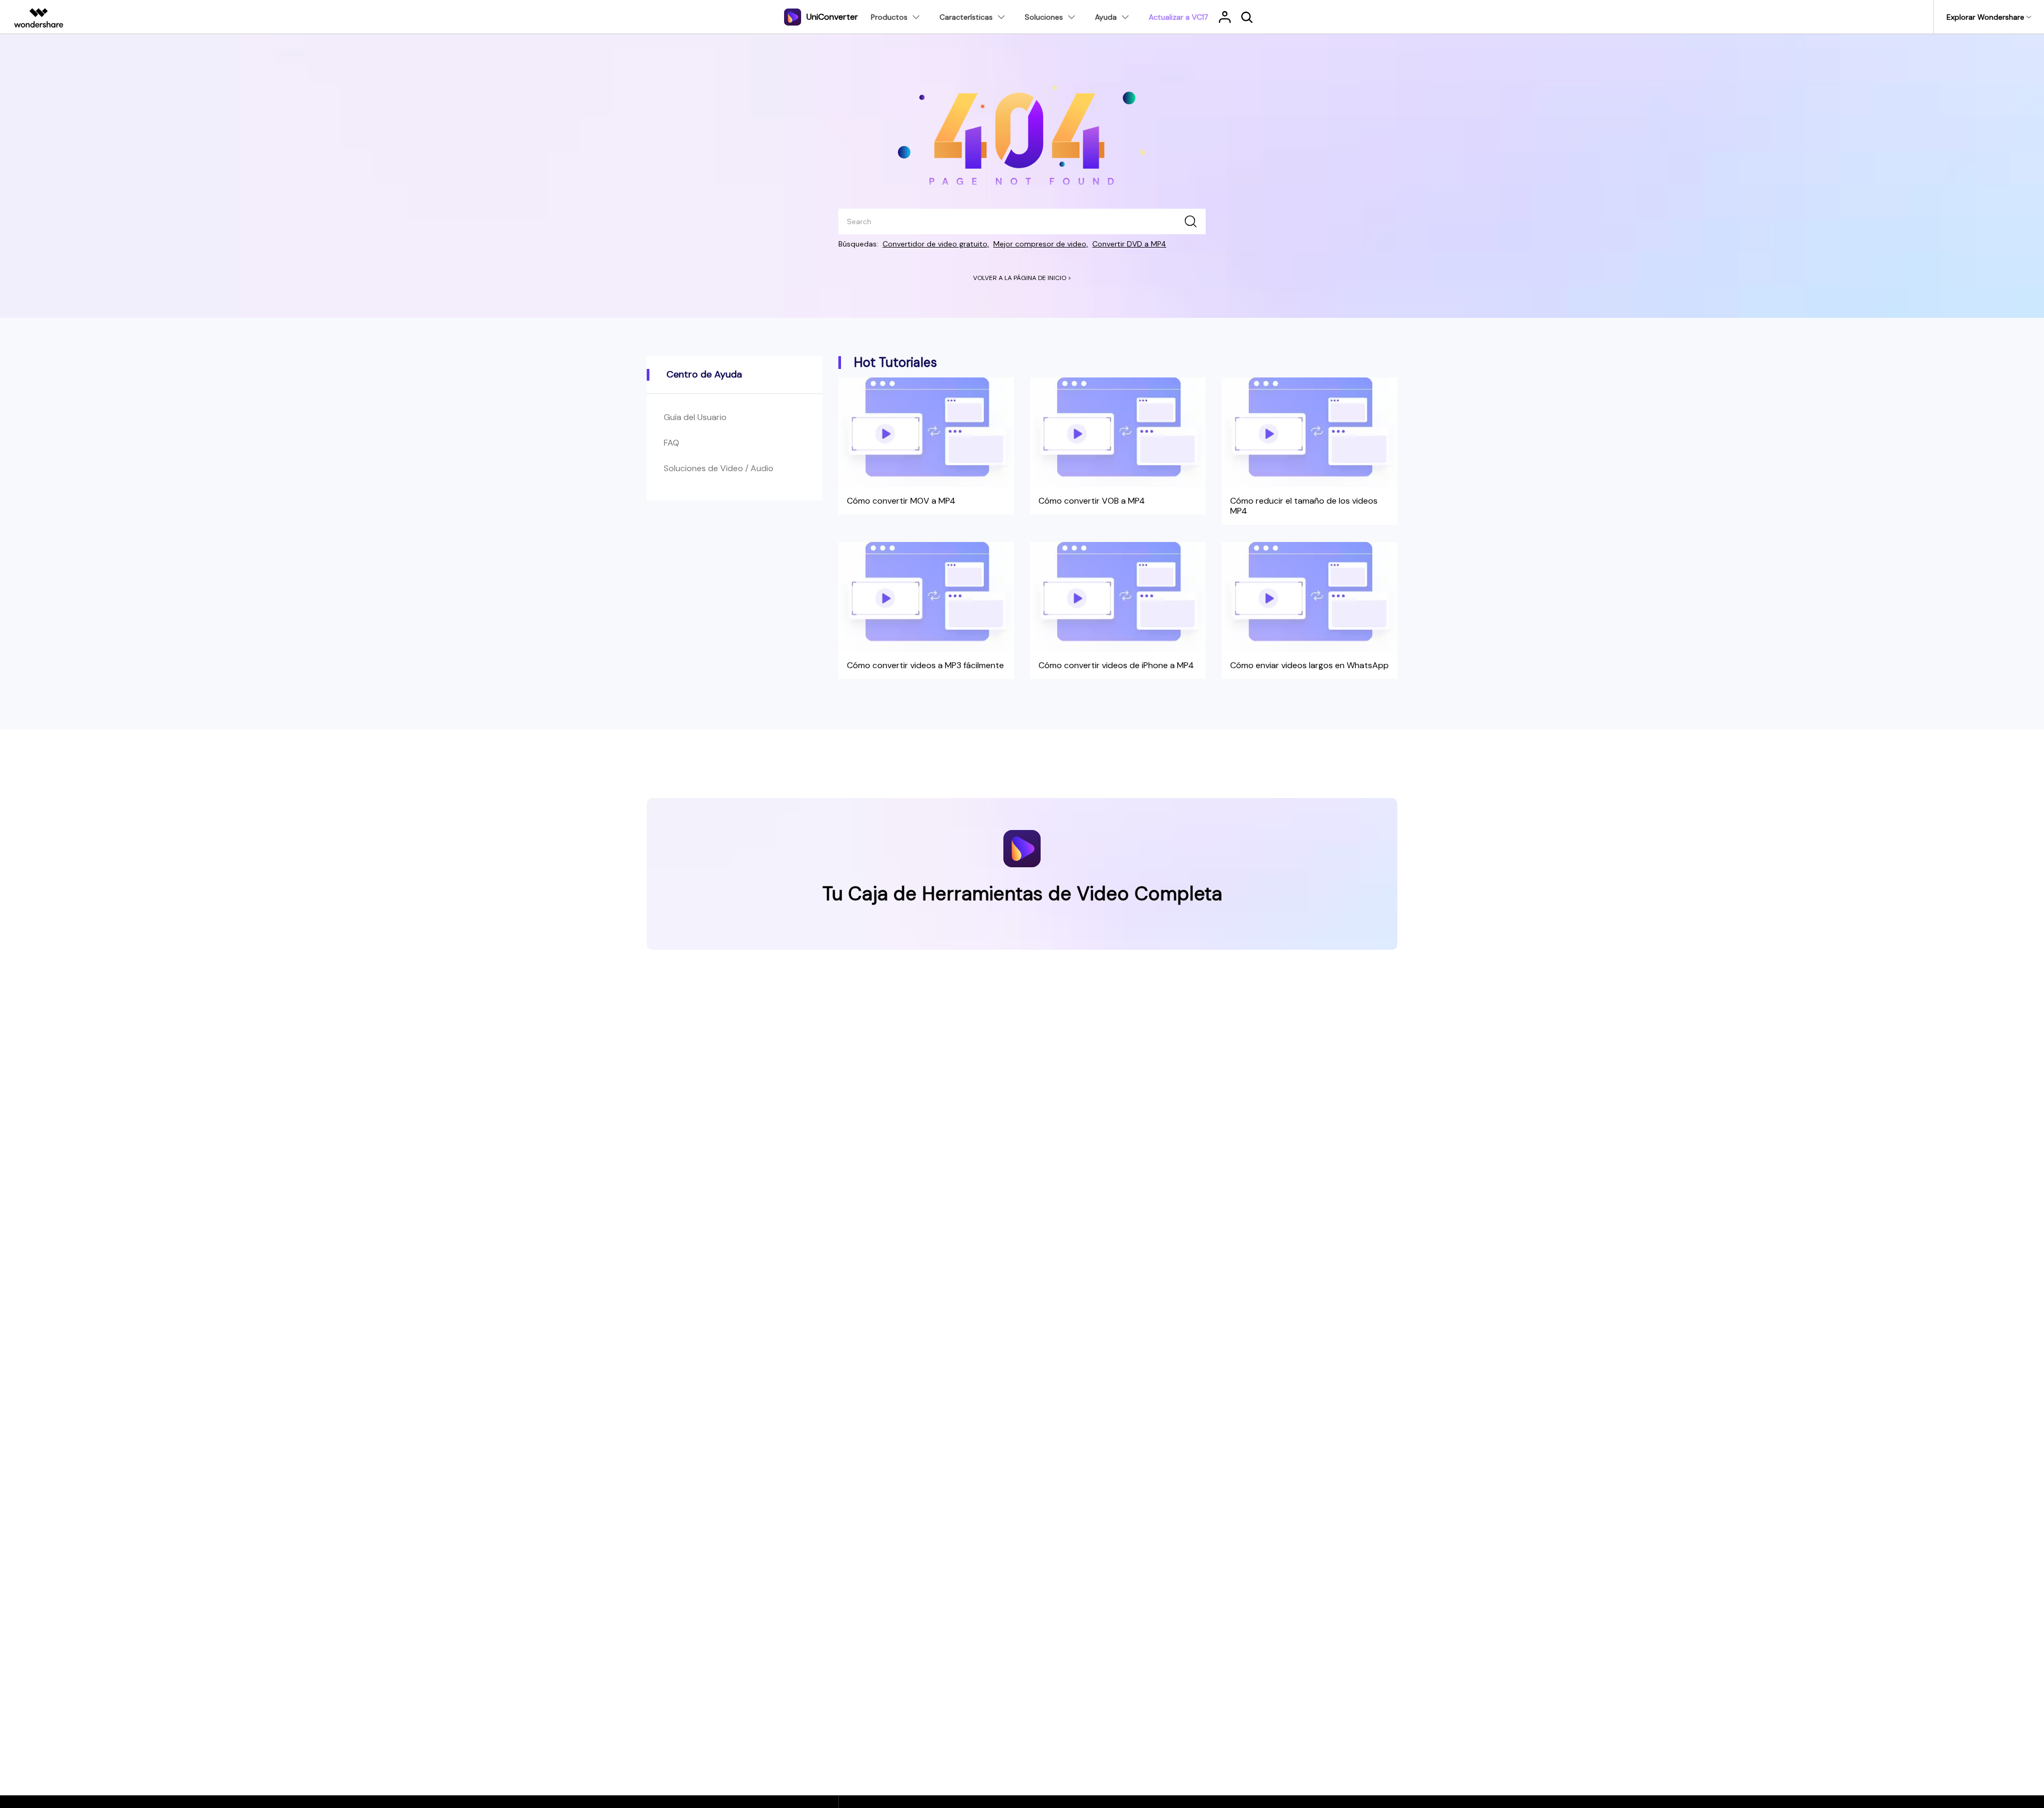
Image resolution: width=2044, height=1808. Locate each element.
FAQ (671, 443)
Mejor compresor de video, (1041, 244)
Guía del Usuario (695, 417)
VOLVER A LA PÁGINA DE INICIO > (1022, 278)
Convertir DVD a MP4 (1129, 244)
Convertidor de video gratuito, (936, 244)
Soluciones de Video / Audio (719, 468)
